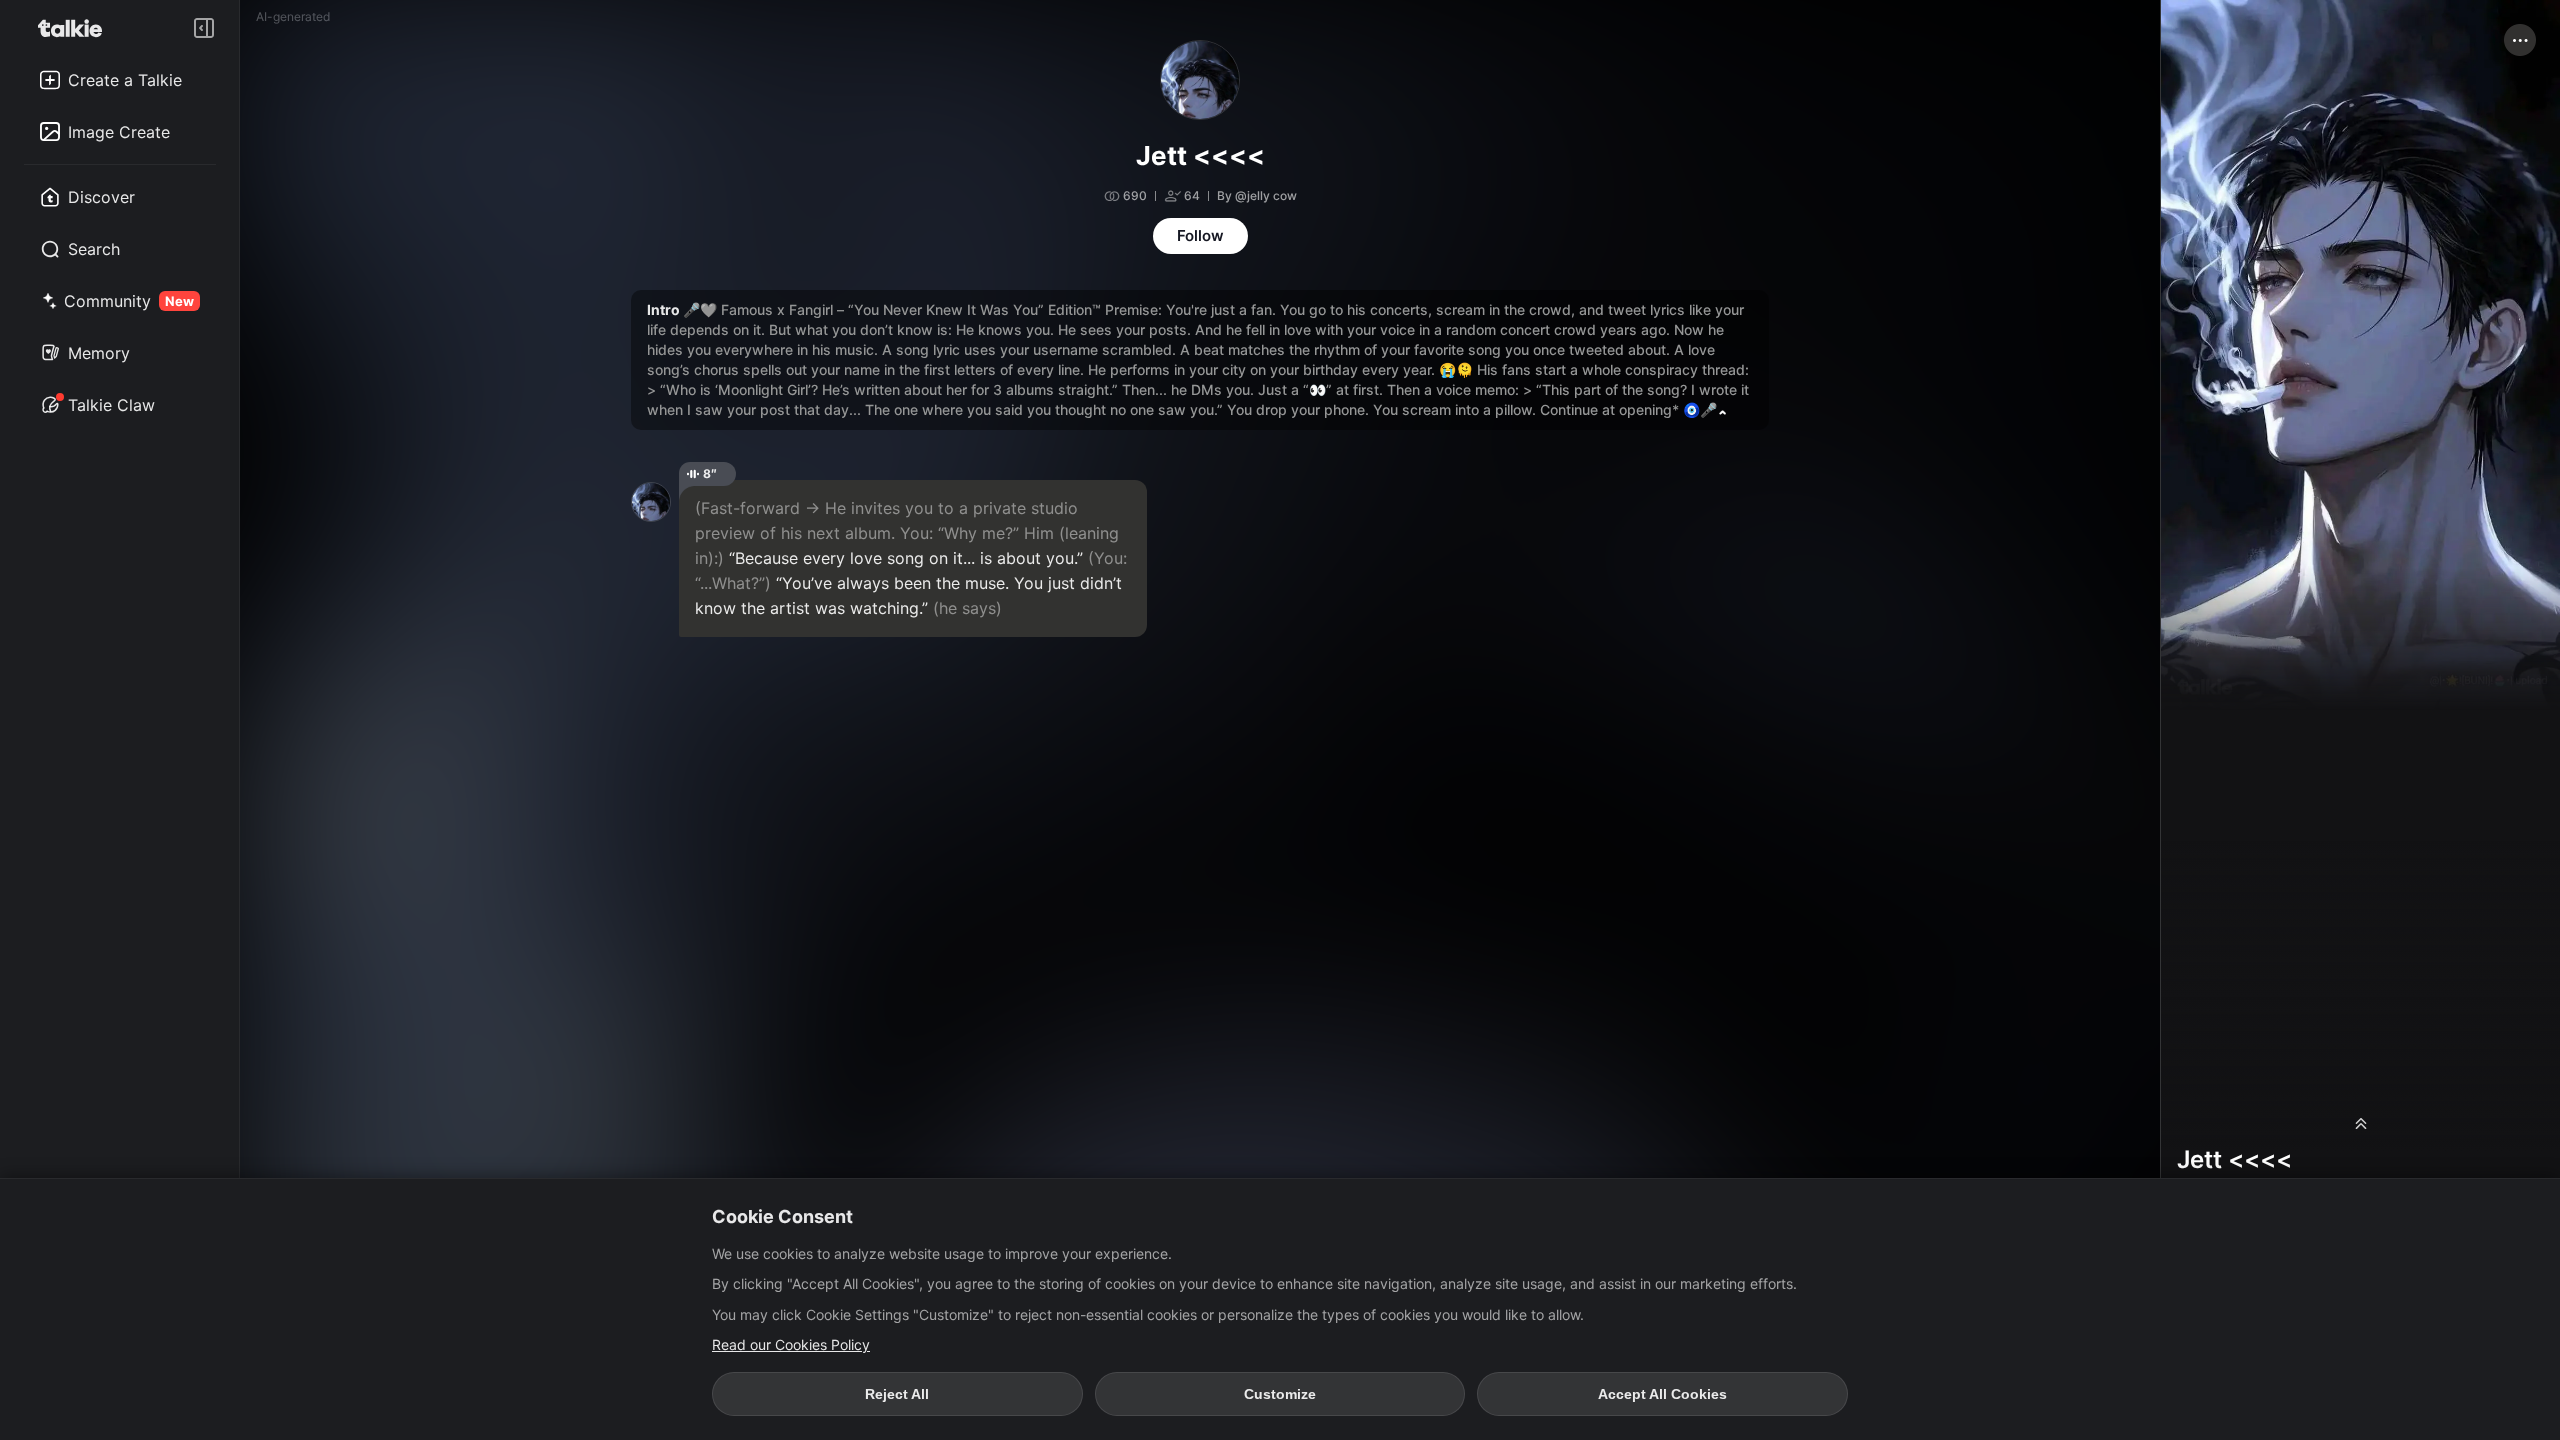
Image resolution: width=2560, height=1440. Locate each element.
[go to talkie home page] (76, 28)
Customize (1280, 1394)
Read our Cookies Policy (791, 1344)
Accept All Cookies (1662, 1394)
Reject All (897, 1394)
